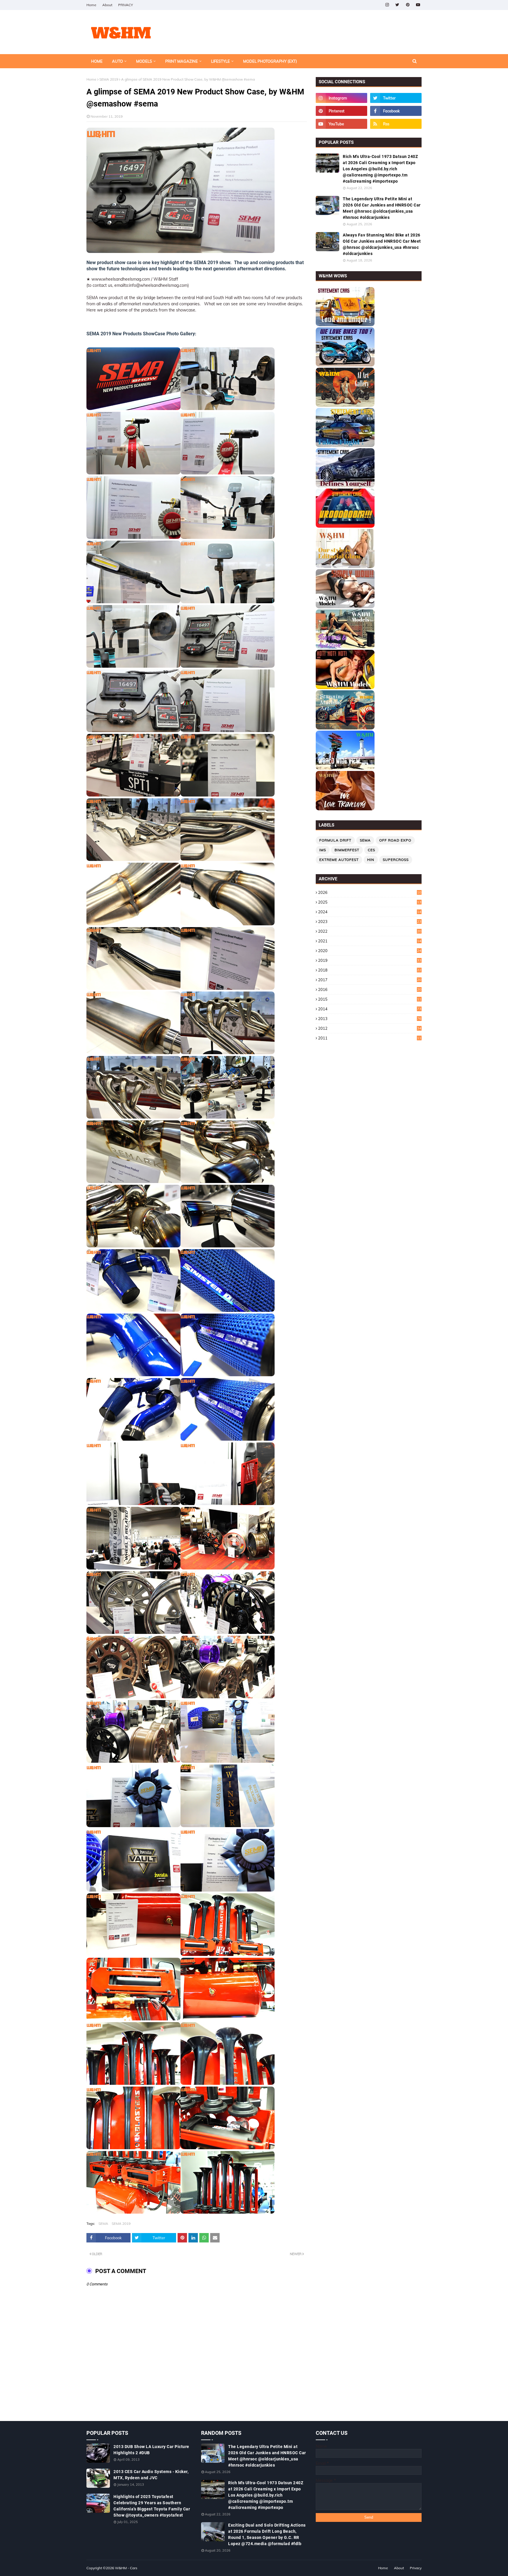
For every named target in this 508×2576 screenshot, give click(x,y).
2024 (370, 912)
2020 (370, 951)
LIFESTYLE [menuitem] (220, 61)
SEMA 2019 (109, 79)
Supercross (396, 860)
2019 (370, 960)
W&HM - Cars (126, 2568)
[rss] (396, 124)
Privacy (416, 2568)
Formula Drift (335, 840)
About (107, 5)
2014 (370, 1009)
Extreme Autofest (339, 860)
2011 (370, 1038)
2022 (370, 931)
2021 (370, 941)
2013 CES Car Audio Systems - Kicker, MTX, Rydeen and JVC (151, 2475)
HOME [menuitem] (97, 61)
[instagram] (387, 5)
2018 (370, 970)
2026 (370, 892)
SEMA (103, 2223)
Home (91, 5)
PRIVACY (126, 5)
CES (371, 850)
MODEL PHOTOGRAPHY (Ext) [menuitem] (270, 61)
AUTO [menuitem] (117, 61)
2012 (370, 1028)
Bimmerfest (347, 850)
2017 (370, 980)
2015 (370, 999)
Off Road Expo (395, 840)
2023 (370, 922)
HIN (371, 860)
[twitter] (397, 5)
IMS (323, 850)
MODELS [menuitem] (144, 61)
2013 (370, 1019)
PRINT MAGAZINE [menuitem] (182, 61)
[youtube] (418, 5)
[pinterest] (408, 5)
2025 (370, 902)
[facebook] (396, 111)
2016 (370, 989)
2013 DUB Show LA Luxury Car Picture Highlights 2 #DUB (151, 2450)
